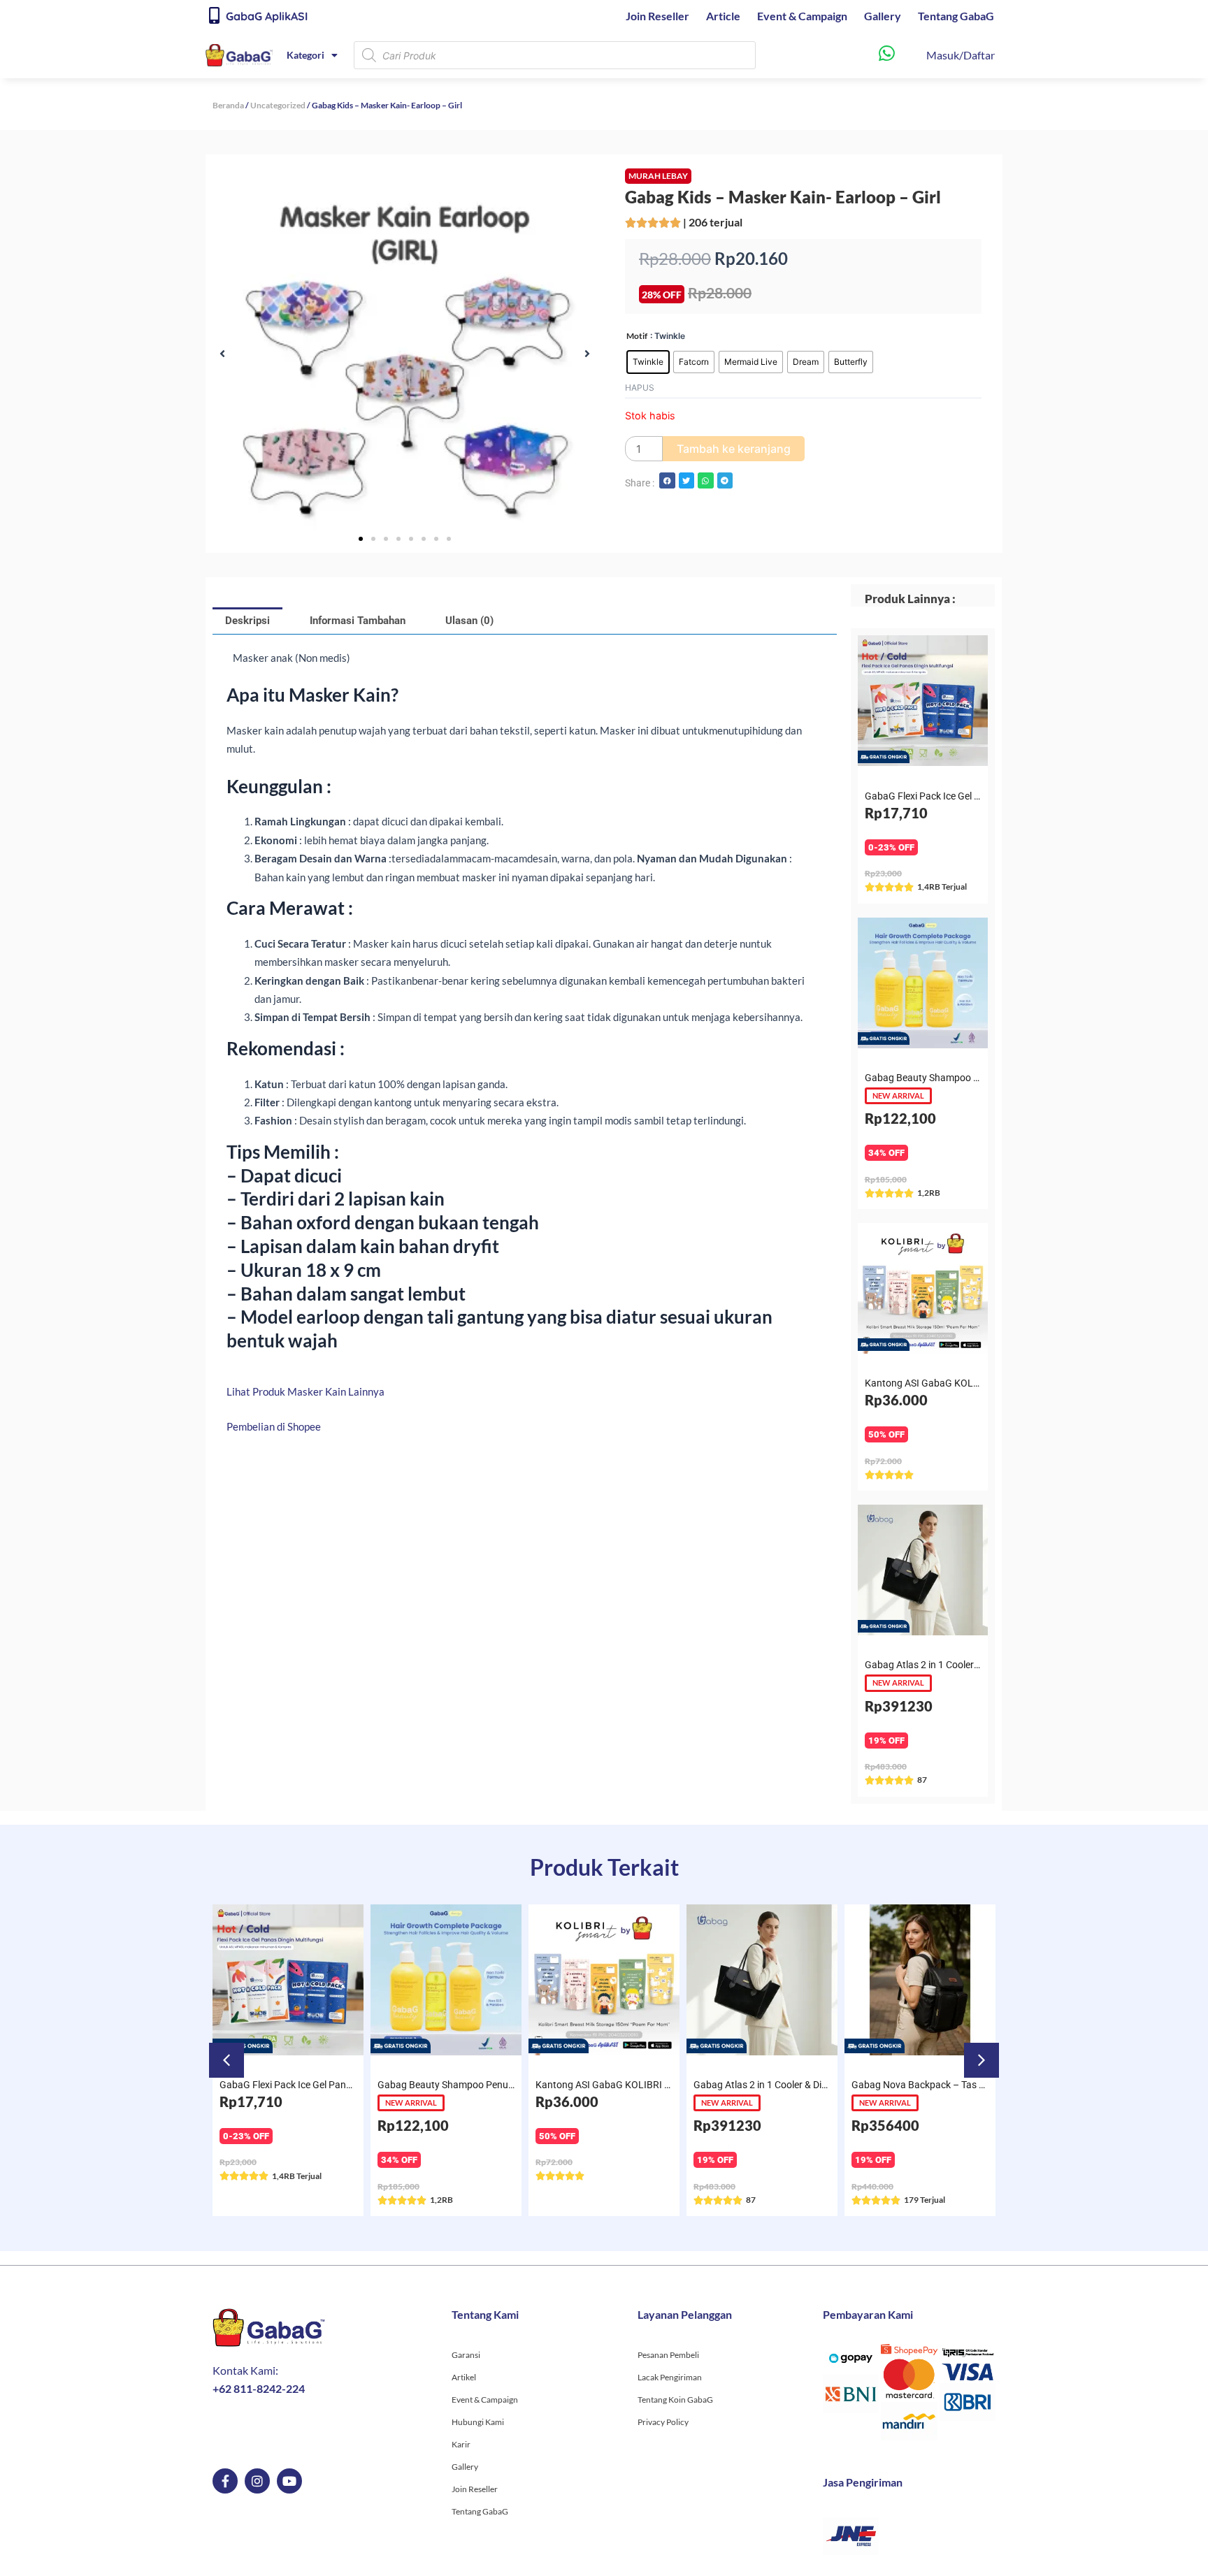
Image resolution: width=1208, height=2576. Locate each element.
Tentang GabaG (956, 16)
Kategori (305, 55)
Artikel (464, 2377)
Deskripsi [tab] (247, 621)
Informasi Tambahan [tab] (358, 621)
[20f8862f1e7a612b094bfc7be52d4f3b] (405, 354)
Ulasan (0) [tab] (469, 621)
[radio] (648, 362)
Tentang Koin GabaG (675, 2400)
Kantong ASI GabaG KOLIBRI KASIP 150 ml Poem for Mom (504, 2085)
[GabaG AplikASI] (214, 15)
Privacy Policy (663, 2422)
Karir (461, 2444)
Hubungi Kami (478, 2422)
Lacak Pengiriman (670, 2377)
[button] (222, 354)
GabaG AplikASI (267, 16)
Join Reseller (657, 16)
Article (723, 16)
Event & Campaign (802, 16)
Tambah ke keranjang (734, 449)
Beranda (228, 105)
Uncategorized (278, 105)
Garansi (466, 2355)
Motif (637, 336)
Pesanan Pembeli (668, 2355)
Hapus (640, 388)
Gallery (883, 16)
